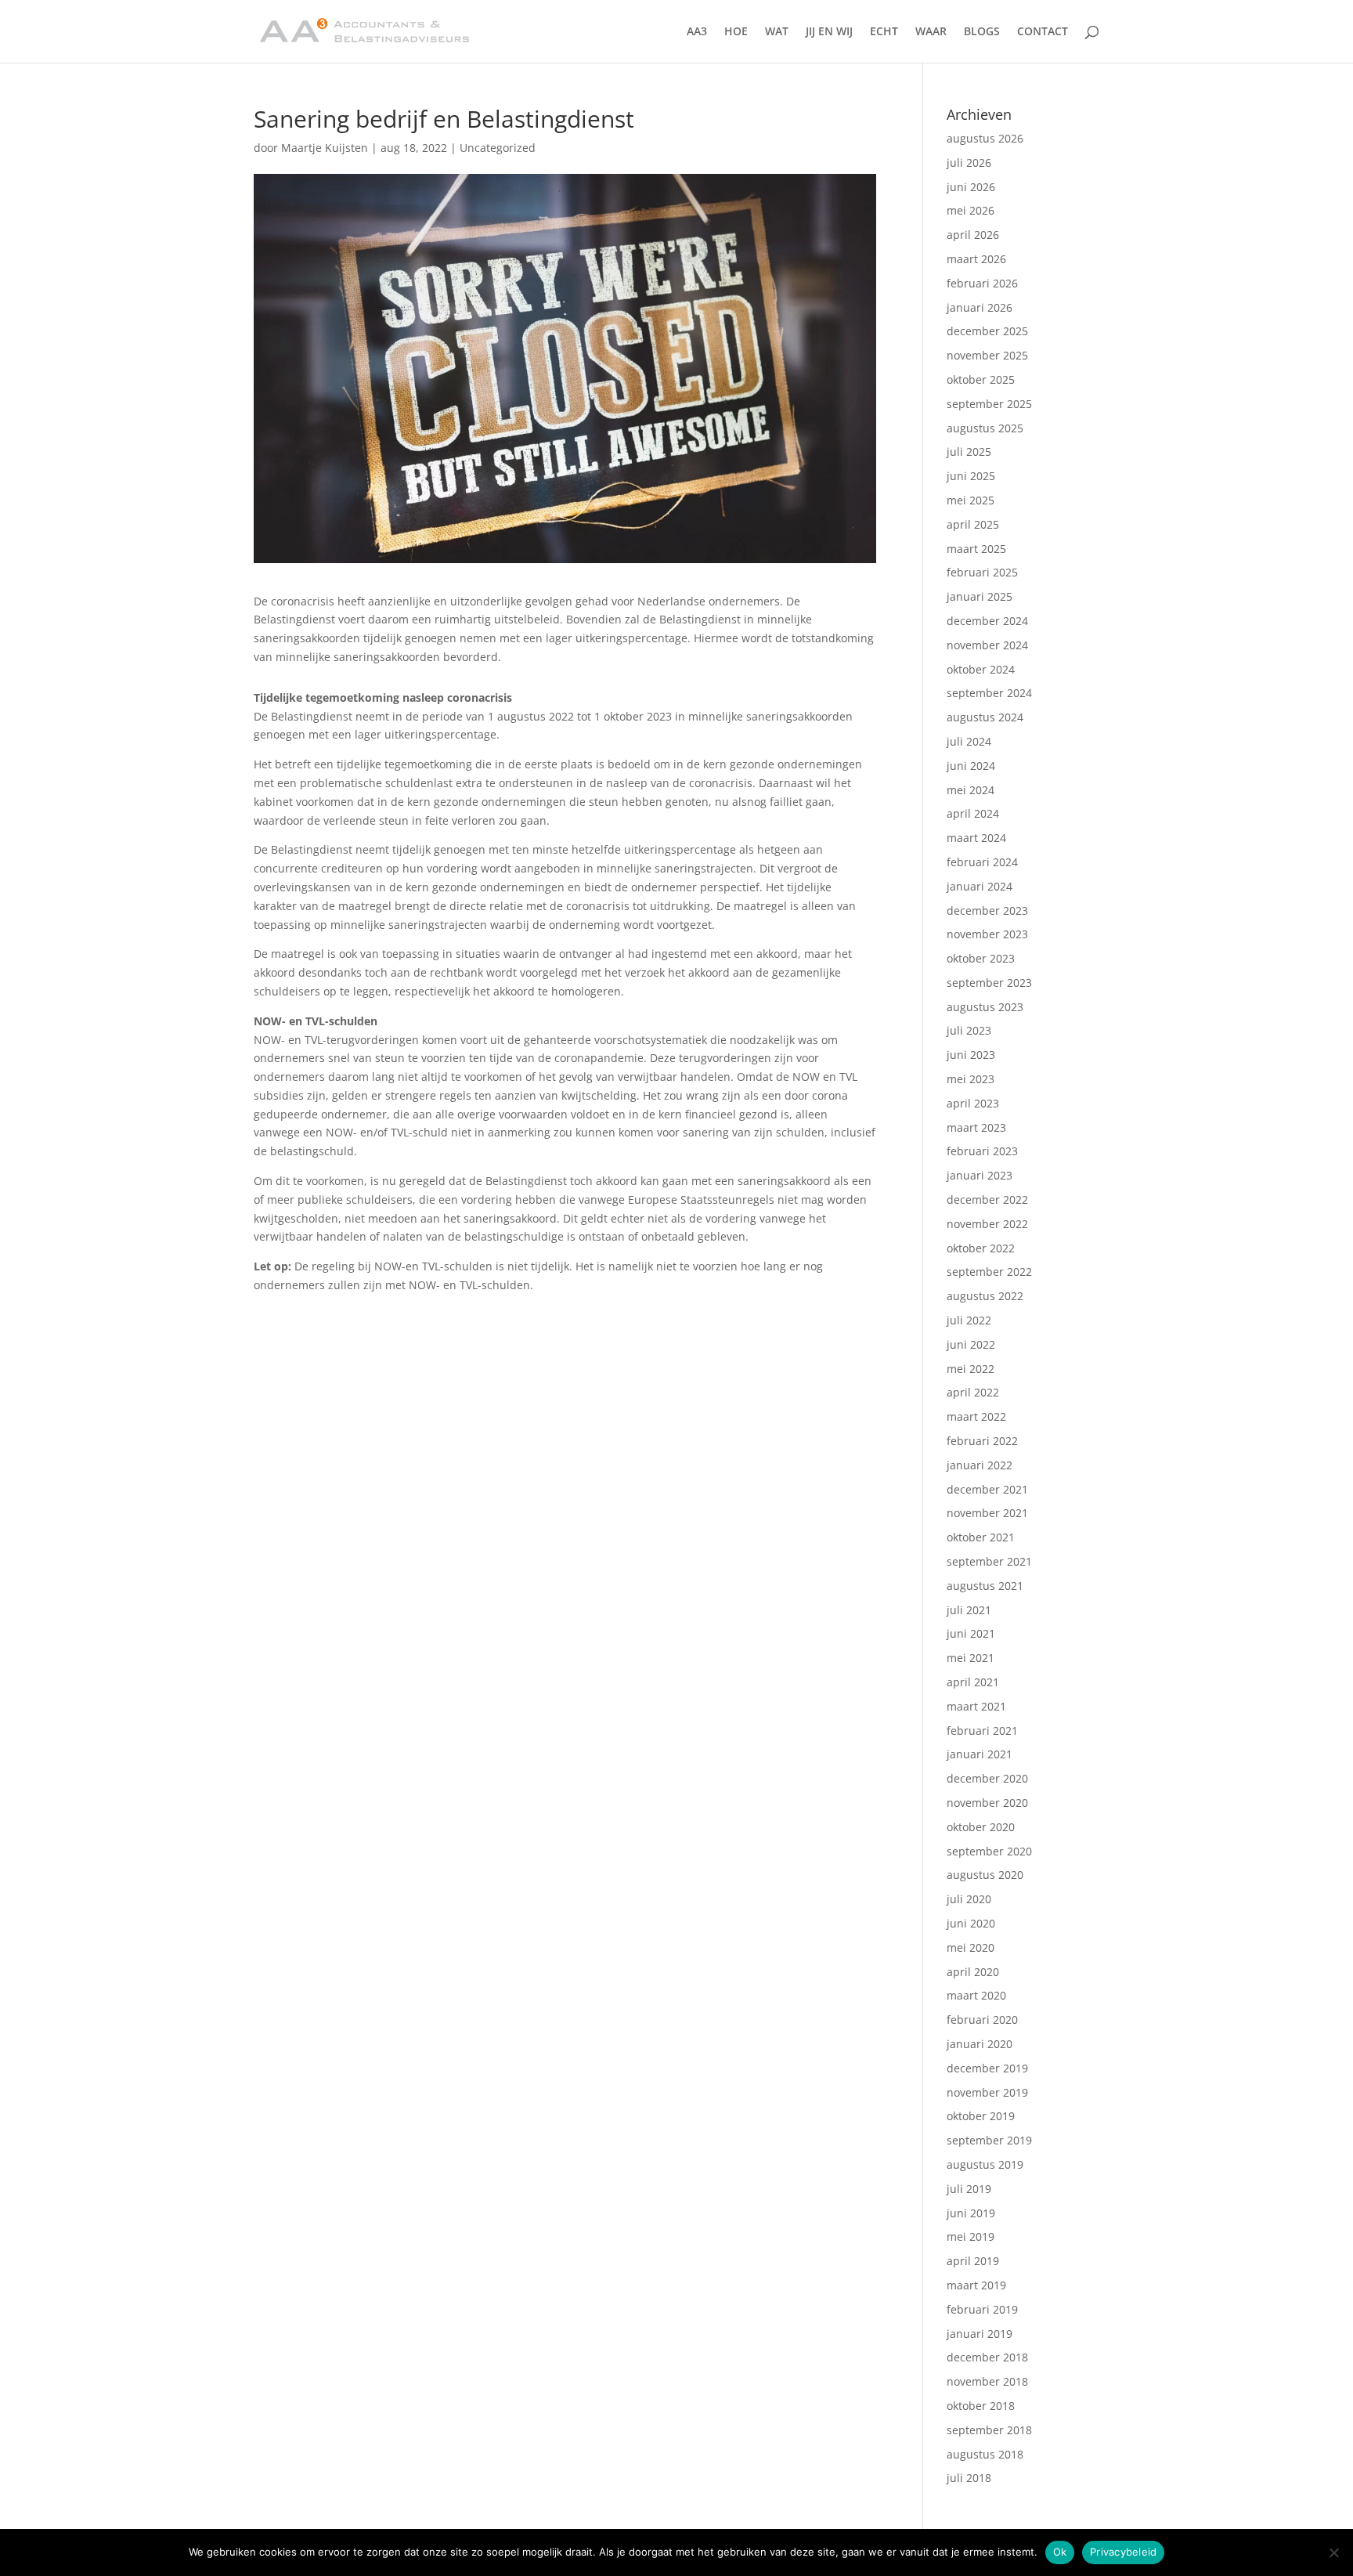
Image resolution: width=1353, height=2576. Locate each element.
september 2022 (989, 1272)
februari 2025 (982, 572)
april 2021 (973, 1682)
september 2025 (989, 404)
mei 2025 (971, 500)
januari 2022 (980, 1465)
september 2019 (989, 2140)
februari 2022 (982, 1441)
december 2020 (987, 1778)
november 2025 (987, 355)
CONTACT (1043, 32)
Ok (1060, 2552)
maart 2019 (976, 2285)
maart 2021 (976, 1706)
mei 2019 (971, 2236)
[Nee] (1333, 2553)
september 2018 (989, 2430)
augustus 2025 (985, 428)
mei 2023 (971, 1079)
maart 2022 (976, 1416)
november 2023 (987, 934)
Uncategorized (498, 148)
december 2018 (987, 2357)
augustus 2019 (985, 2164)
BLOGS (982, 32)
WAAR (931, 32)
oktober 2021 (981, 1537)
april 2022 (973, 1392)
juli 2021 (969, 1610)
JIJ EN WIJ (829, 32)
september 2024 (989, 693)
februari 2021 (982, 1731)
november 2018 (987, 2381)
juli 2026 (969, 163)
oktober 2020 (981, 1827)
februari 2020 (982, 2020)
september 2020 (989, 1851)
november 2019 (987, 2092)
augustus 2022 (985, 1296)
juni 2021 (971, 1633)
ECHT (884, 32)
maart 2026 (976, 259)
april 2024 (973, 813)
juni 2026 (971, 187)
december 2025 (987, 331)
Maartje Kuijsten (325, 148)
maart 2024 (976, 838)
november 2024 (987, 645)
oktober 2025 (981, 379)
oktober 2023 (981, 958)
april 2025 (973, 524)
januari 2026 (980, 307)
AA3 (697, 32)
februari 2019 (982, 2309)
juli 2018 (969, 2478)
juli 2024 (969, 741)
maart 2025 (976, 549)
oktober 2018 (981, 2406)
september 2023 (989, 983)
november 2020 (987, 1803)
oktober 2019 (981, 2116)
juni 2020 (971, 1923)
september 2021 (989, 1561)
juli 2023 (969, 1030)
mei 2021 (971, 1658)
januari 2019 (980, 2334)
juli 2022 (969, 1320)
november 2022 (987, 1224)
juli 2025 (969, 452)
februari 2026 (982, 283)
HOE (736, 32)
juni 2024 (971, 766)
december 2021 (987, 1489)
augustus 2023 (985, 1007)
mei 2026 (971, 210)
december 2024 (987, 621)
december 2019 (987, 2068)
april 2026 (973, 235)
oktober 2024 (981, 669)
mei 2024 (971, 790)
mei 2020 (971, 1947)
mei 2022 (971, 1369)
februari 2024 (982, 862)
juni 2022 (971, 1344)
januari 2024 (980, 886)
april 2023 (973, 1103)
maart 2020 (976, 1995)
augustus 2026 (985, 138)
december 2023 (987, 910)
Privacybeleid (1123, 2552)
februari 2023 (982, 1151)
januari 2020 (980, 2044)
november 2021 (987, 1513)
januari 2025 (980, 596)
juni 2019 (971, 2213)
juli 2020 (969, 1899)
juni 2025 (971, 476)
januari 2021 (980, 1754)
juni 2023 (971, 1055)
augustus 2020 (985, 1875)
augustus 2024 (985, 717)
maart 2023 (976, 1127)
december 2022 (987, 1199)
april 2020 (973, 1972)
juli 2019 (969, 2189)
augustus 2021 (985, 1586)
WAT (777, 32)
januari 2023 (980, 1175)
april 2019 (973, 2261)
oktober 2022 (981, 1248)
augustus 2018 (985, 2454)
